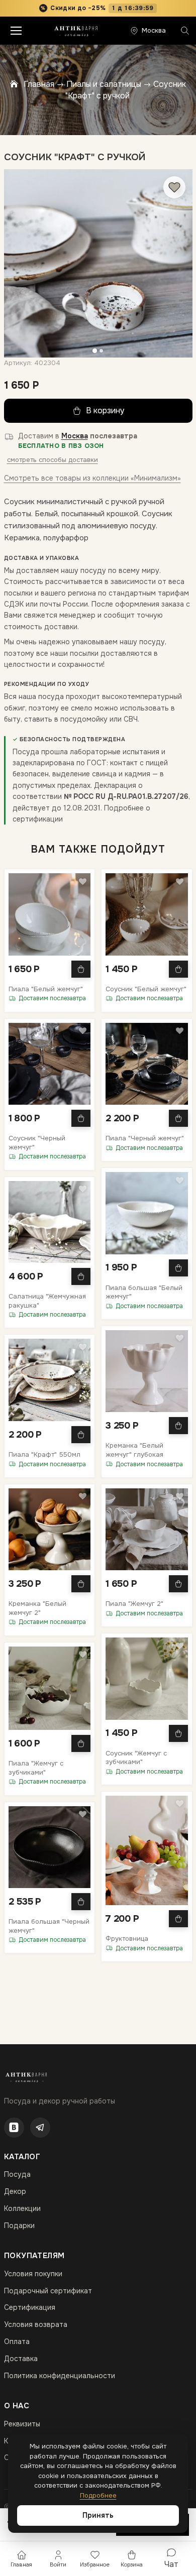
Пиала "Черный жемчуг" (145, 1138)
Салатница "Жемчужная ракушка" (47, 1301)
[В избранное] (174, 187)
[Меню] (16, 31)
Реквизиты (22, 2424)
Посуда (17, 2174)
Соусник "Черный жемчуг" (37, 1143)
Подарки (19, 2226)
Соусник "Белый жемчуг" (146, 989)
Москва (75, 436)
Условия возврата (36, 2324)
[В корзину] (81, 969)
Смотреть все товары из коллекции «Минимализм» (92, 478)
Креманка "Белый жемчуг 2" (37, 1608)
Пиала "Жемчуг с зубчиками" (36, 1768)
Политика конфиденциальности (60, 2376)
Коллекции (22, 2208)
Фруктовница (127, 1939)
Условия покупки (33, 2274)
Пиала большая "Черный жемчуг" (49, 1926)
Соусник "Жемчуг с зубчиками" (136, 1758)
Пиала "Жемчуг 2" (134, 1604)
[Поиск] (185, 31)
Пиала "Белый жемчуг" (46, 989)
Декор (15, 2191)
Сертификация (30, 2307)
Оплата (17, 2341)
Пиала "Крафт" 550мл (44, 1454)
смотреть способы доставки (53, 460)
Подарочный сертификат (48, 2291)
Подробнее (98, 2495)
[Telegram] (40, 2128)
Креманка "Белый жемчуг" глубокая (134, 1450)
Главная (39, 84)
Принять (98, 2515)
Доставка (21, 2359)
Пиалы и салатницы (104, 84)
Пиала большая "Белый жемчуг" (144, 1292)
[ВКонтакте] (14, 2128)
